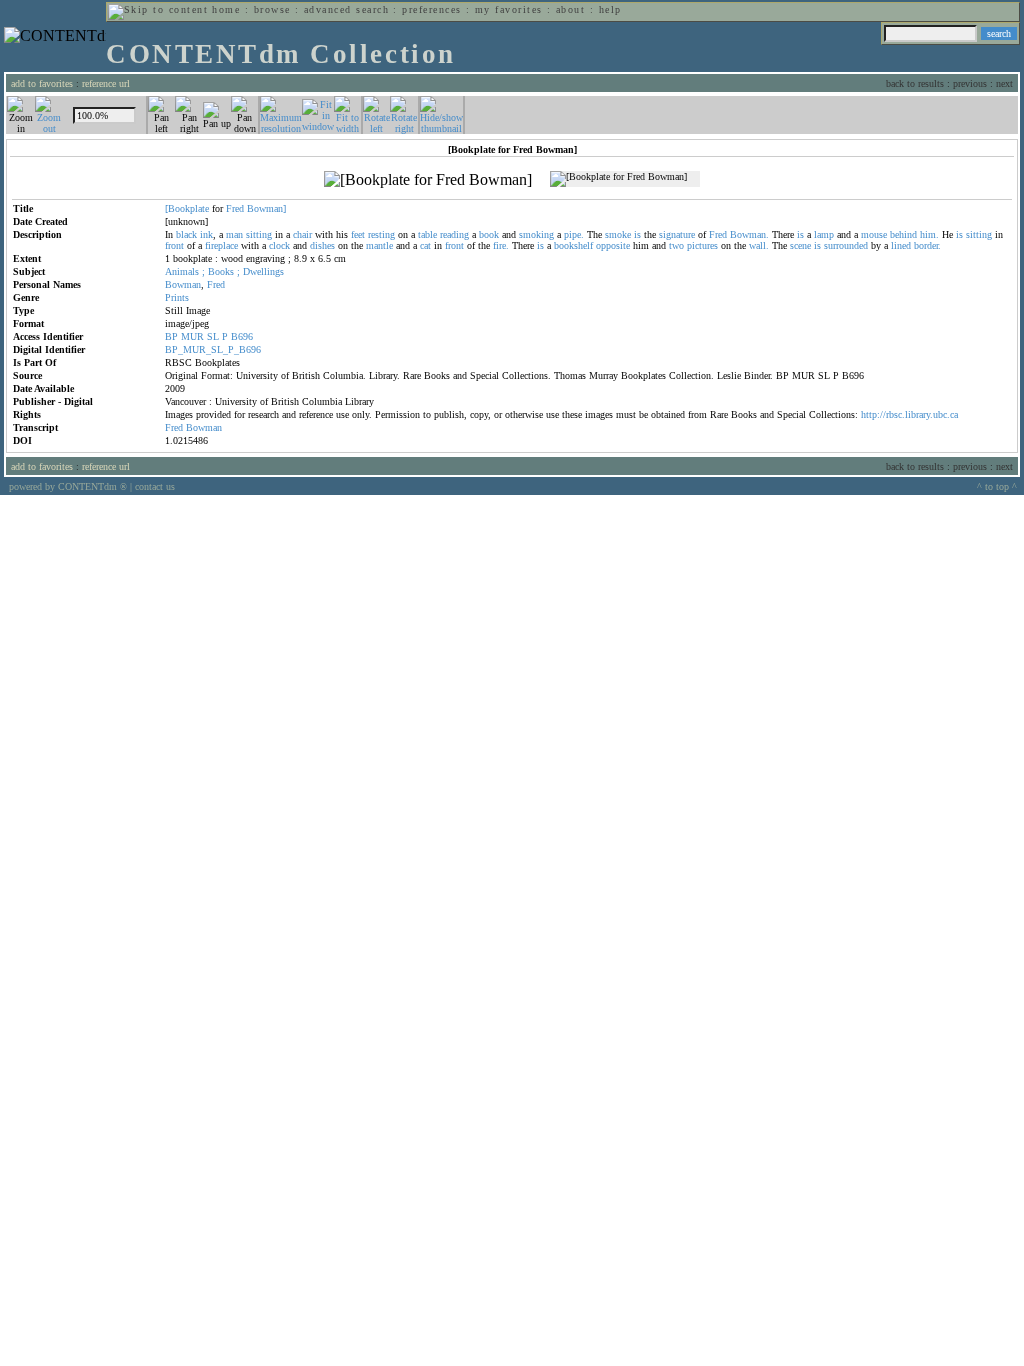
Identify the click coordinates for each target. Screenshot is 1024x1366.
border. (927, 245)
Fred (235, 208)
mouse (874, 234)
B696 (242, 336)
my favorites (509, 9)
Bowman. (749, 234)
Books (221, 271)
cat (425, 245)
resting (381, 234)
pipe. (574, 234)
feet (358, 234)
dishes (322, 245)
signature (677, 234)
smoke (618, 234)
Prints (177, 297)
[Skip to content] (158, 9)
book (489, 234)
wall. (759, 245)
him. (929, 234)
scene (800, 245)
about (570, 9)
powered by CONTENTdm (68, 486)
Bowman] (266, 208)
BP (171, 336)
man (234, 234)
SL (213, 336)
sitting (259, 234)
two (676, 245)
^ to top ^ (997, 486)
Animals (182, 271)
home (226, 9)
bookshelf (573, 245)
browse (272, 9)
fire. (501, 245)
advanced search (346, 9)
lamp (824, 234)
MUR (192, 336)
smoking (536, 234)
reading (454, 234)
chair (302, 234)
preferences (431, 9)
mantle (379, 245)
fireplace (221, 245)
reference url (106, 83)
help (610, 9)
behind (903, 234)
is (637, 234)
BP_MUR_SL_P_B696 (213, 349)
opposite (613, 245)
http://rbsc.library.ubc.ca (909, 414)
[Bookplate (187, 208)
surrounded (846, 245)
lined (901, 245)
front (174, 245)
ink (206, 234)
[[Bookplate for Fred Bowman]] (428, 180)
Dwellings (263, 271)
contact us (155, 486)
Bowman (183, 284)
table (427, 234)
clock (279, 245)
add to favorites (42, 83)
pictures (702, 245)
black (186, 234)
